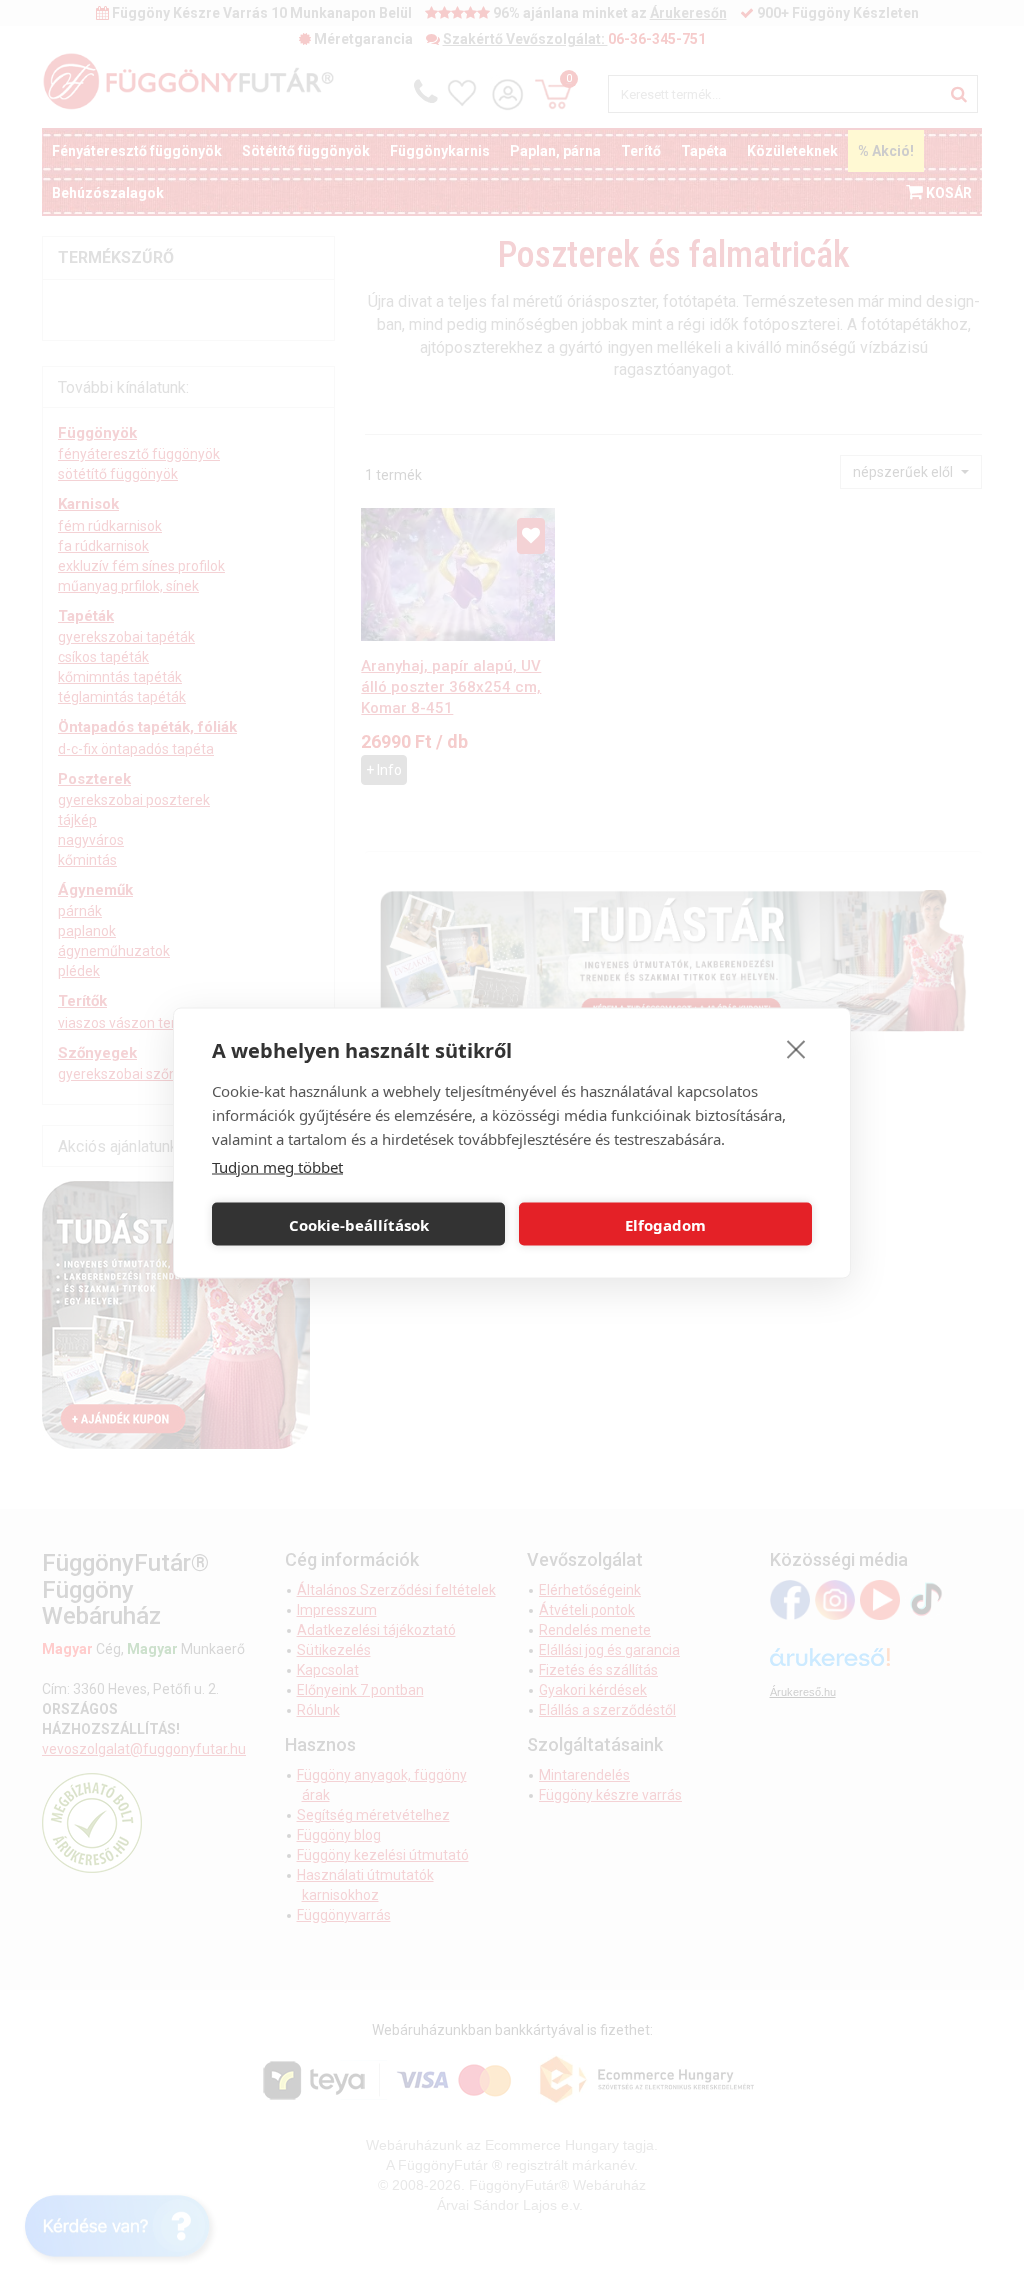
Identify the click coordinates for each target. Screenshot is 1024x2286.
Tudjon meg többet (277, 1167)
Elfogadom (665, 1224)
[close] (796, 1049)
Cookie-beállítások (359, 1224)
